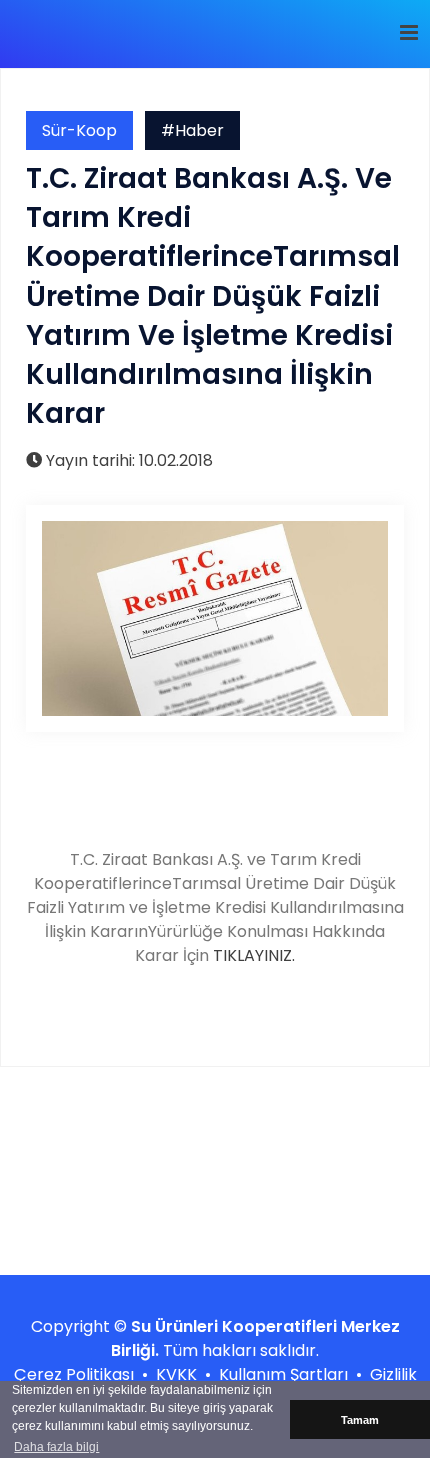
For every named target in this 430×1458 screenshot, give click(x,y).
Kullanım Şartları (283, 1374)
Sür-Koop (79, 130)
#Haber (192, 130)
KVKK (176, 1374)
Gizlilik (393, 1374)
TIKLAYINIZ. (254, 955)
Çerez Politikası (74, 1374)
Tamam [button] (360, 1420)
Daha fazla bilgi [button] (56, 1447)
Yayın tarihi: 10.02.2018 (127, 460)
